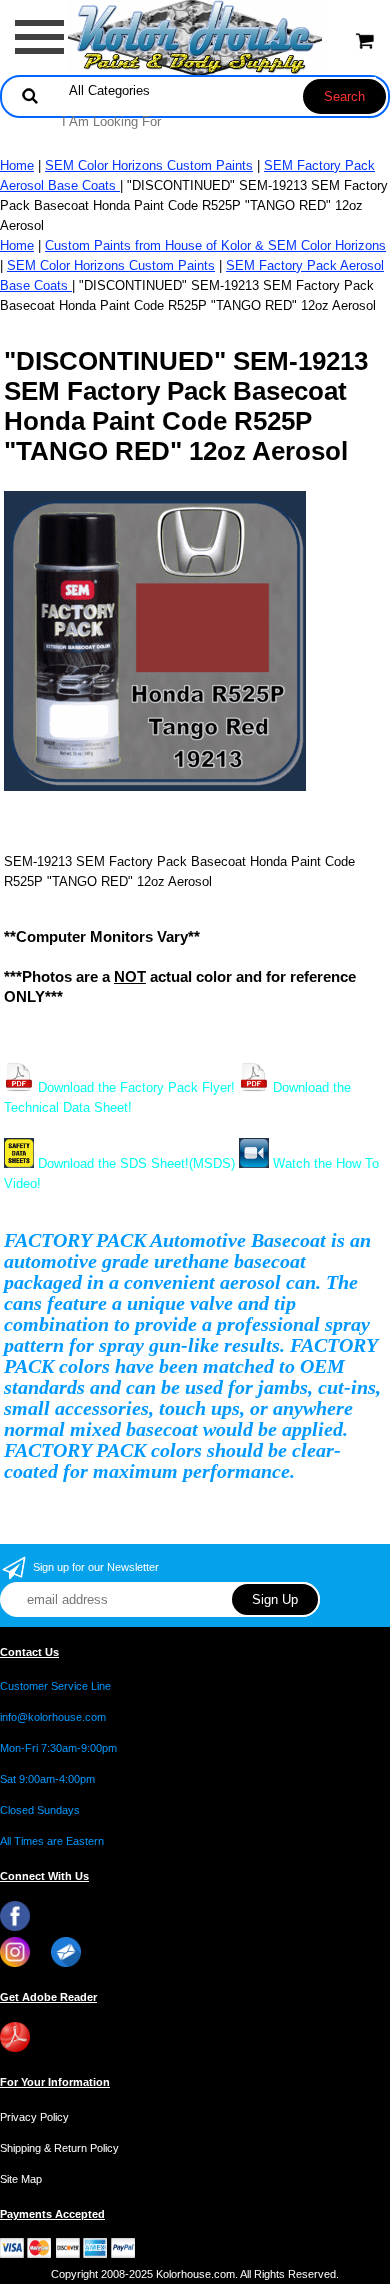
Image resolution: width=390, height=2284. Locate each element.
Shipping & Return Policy (59, 2148)
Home (17, 165)
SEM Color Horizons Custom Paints (149, 165)
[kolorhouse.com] (195, 36)
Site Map (21, 2179)
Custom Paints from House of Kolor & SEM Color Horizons (215, 245)
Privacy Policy (34, 2117)
